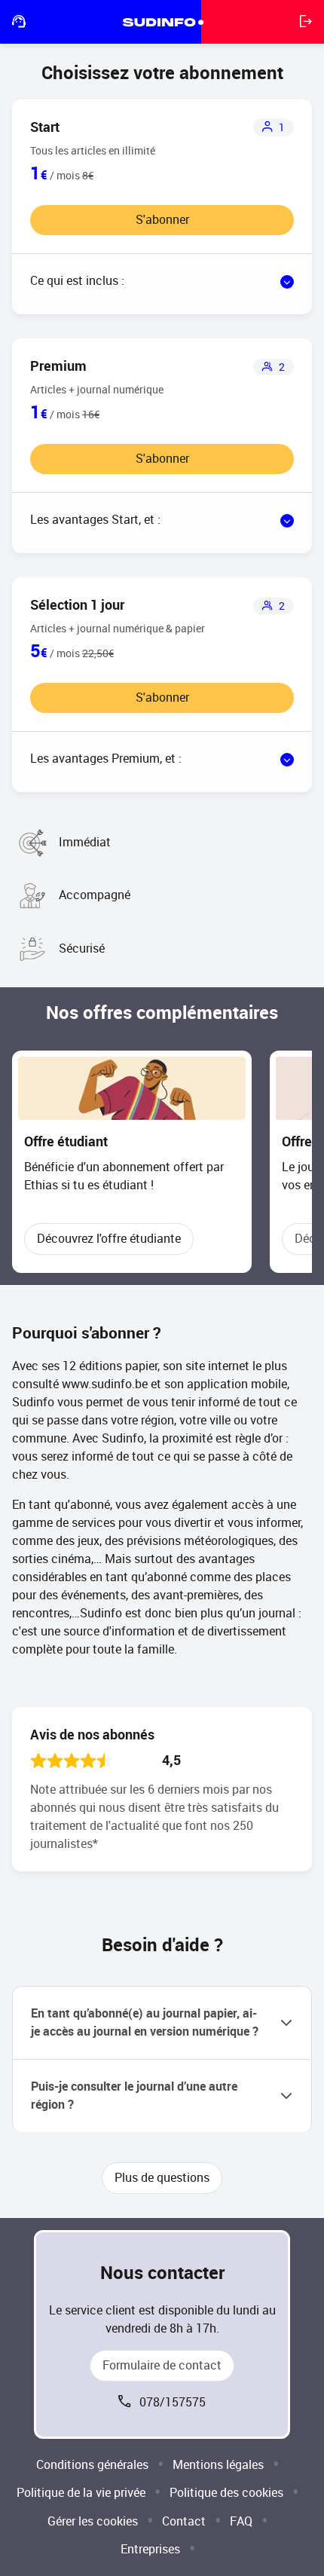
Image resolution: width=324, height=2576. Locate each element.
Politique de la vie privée (81, 2493)
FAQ (241, 2521)
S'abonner (162, 220)
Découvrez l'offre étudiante (109, 1239)
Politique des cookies (226, 2493)
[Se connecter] (306, 22)
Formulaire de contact (162, 2365)
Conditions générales (92, 2465)
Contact (184, 2521)
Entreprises (150, 2549)
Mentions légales (218, 2465)
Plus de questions (162, 2178)
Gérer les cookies (93, 2521)
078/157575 (173, 2402)
